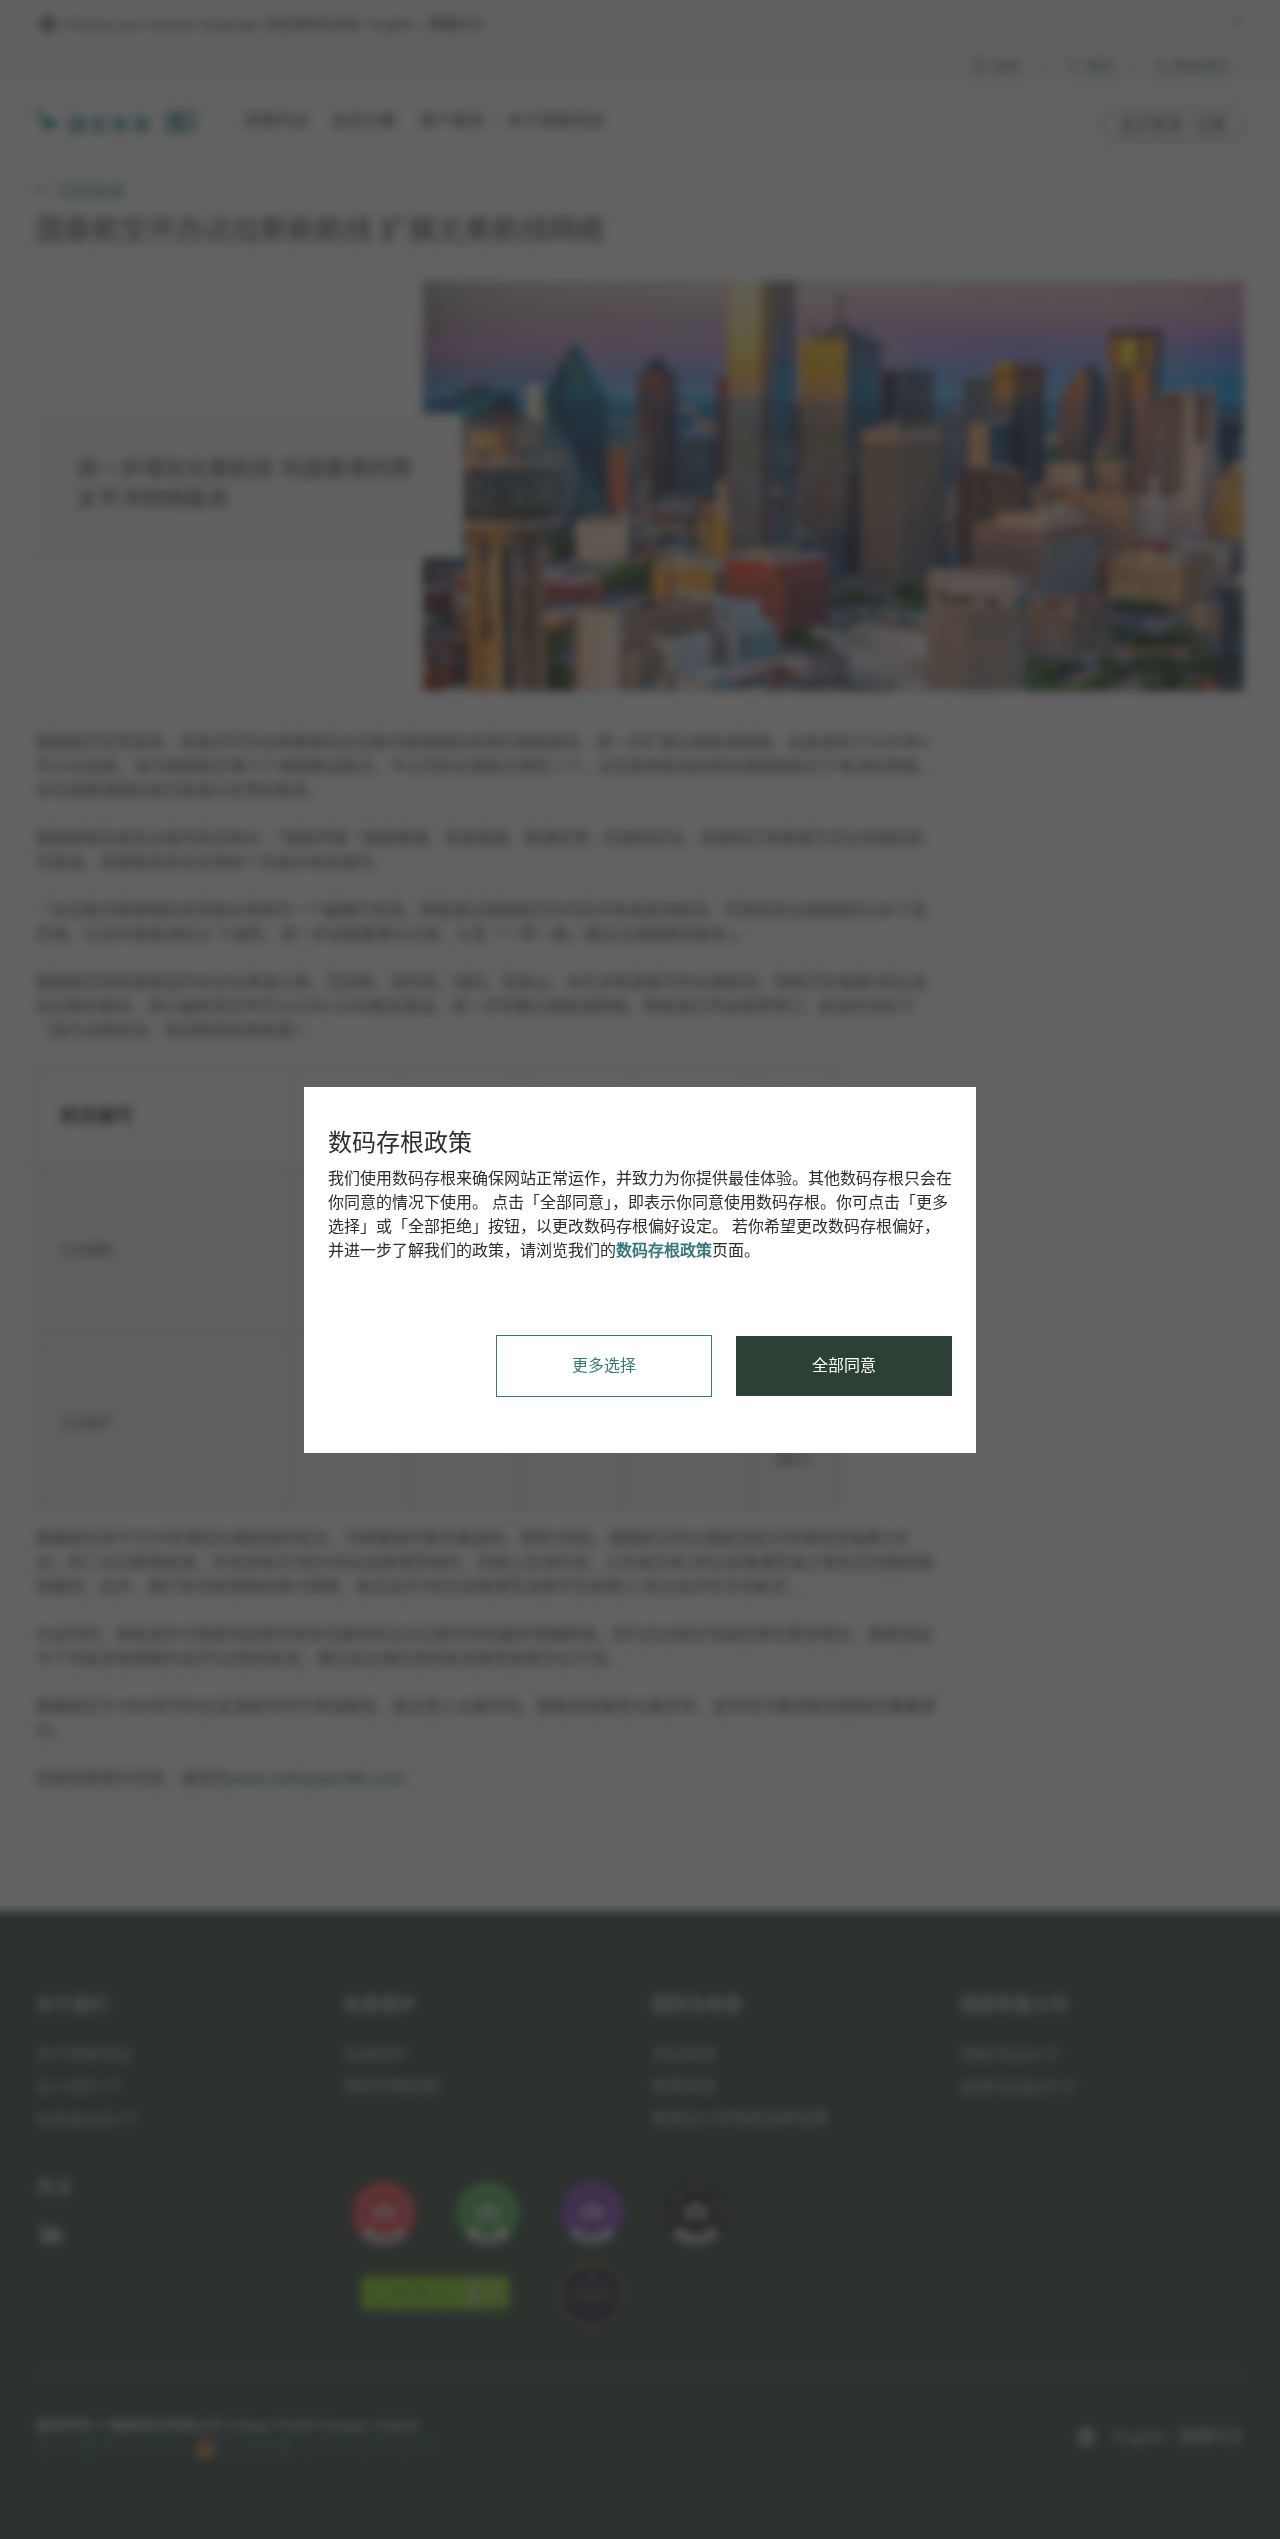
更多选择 (604, 1365)
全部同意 (844, 1365)
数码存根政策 (664, 1250)
